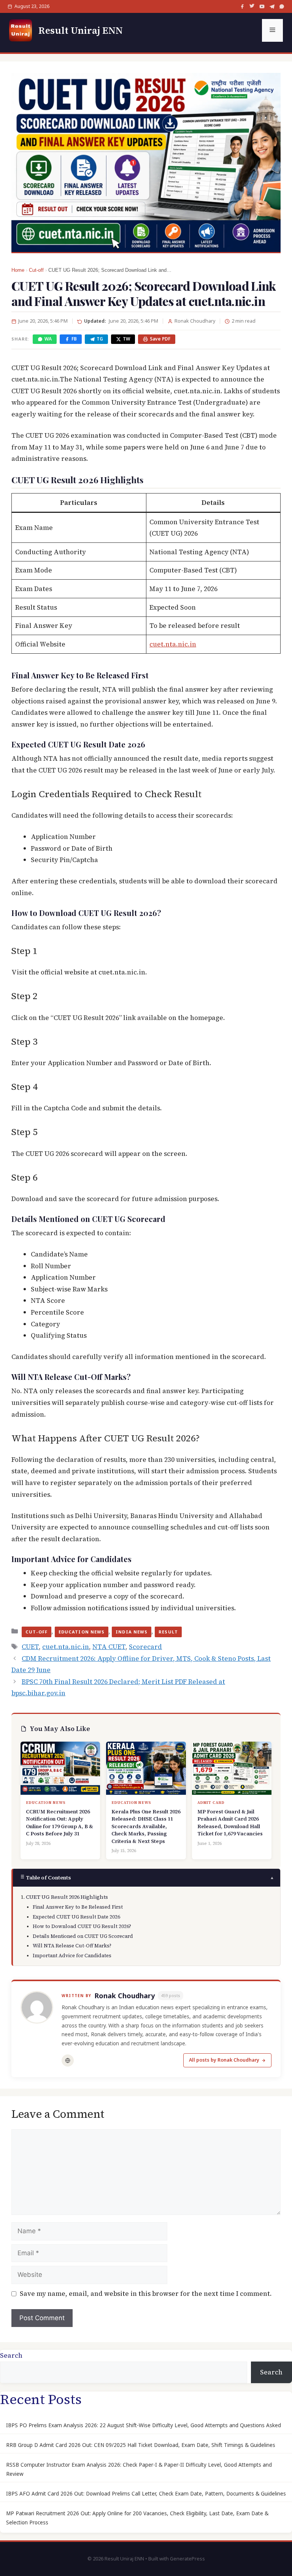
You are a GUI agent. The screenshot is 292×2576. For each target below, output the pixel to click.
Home (18, 270)
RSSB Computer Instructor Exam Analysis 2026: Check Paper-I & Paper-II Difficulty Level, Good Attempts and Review (139, 2469)
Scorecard (145, 1647)
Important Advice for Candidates (72, 1956)
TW (126, 339)
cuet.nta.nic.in (173, 644)
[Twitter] (252, 6)
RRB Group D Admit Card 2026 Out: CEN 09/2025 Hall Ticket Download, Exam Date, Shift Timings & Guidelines (141, 2445)
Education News (82, 1632)
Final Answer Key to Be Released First (78, 1907)
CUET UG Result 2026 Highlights (67, 1897)
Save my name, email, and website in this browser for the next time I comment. (146, 2294)
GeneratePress (187, 2559)
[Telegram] (272, 6)
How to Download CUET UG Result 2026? (82, 1926)
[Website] (68, 2060)
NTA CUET (109, 1647)
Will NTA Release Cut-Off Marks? (72, 1946)
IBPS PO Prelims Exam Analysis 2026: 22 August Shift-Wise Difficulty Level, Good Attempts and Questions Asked (144, 2425)
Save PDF (160, 339)
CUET (30, 1647)
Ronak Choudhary (125, 1996)
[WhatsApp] (282, 6)
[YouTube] (262, 6)
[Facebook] (242, 6)
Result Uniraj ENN (81, 30)
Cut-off (36, 270)
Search (11, 2355)
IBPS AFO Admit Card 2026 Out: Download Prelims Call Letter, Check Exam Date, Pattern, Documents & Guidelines (146, 2494)
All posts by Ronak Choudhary (224, 2060)
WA (48, 339)
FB (74, 339)
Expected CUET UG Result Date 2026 (76, 1917)
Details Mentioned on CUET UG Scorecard (83, 1936)
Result (168, 1632)
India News (132, 1632)
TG (100, 339)
